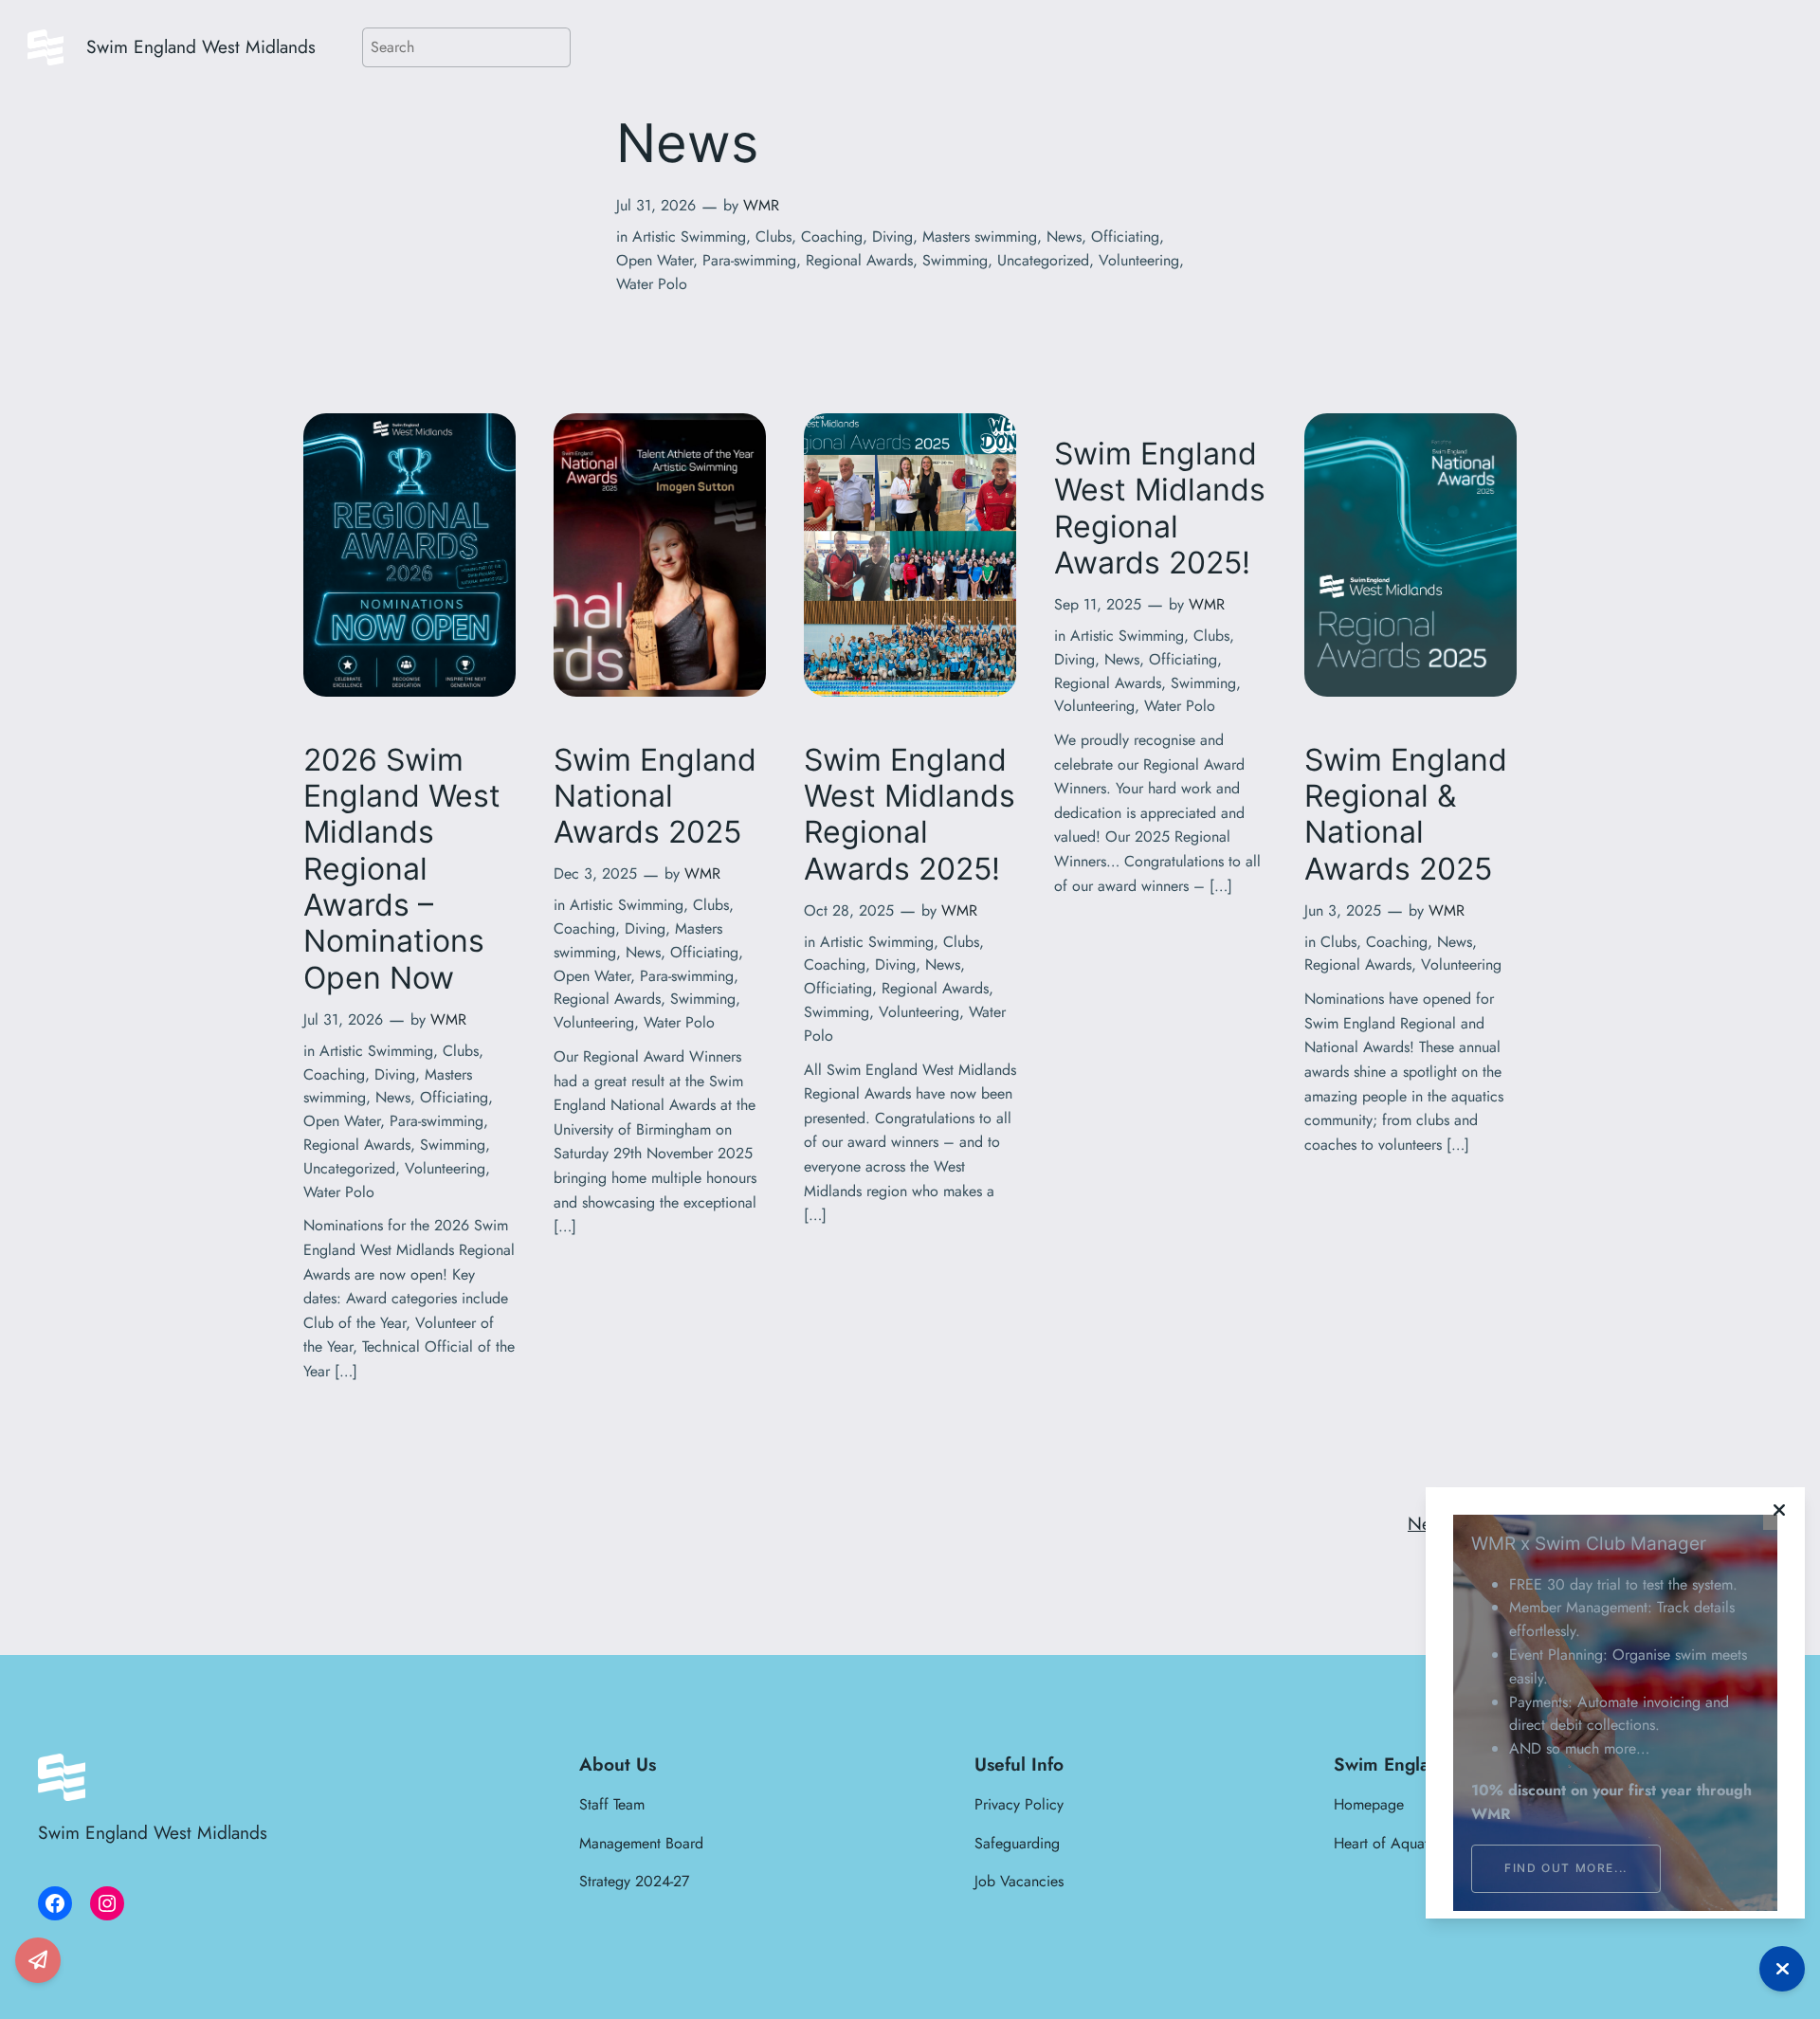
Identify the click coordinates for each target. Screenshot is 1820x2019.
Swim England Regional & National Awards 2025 (1406, 815)
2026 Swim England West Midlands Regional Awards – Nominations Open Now (402, 869)
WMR (761, 205)
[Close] (1779, 1510)
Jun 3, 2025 (1343, 910)
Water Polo (652, 284)
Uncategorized (1043, 260)
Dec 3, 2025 (595, 873)
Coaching (832, 236)
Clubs (773, 236)
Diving (892, 236)
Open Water (655, 260)
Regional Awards (859, 260)
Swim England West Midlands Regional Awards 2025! (910, 815)
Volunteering (1139, 260)
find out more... (1566, 1868)
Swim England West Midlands (201, 46)
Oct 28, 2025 (849, 910)
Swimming (955, 260)
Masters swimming (980, 236)
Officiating (1125, 236)
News (1064, 236)
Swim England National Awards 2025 (655, 797)
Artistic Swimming (689, 236)
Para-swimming (749, 260)
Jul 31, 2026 (656, 205)
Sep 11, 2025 (1098, 604)
